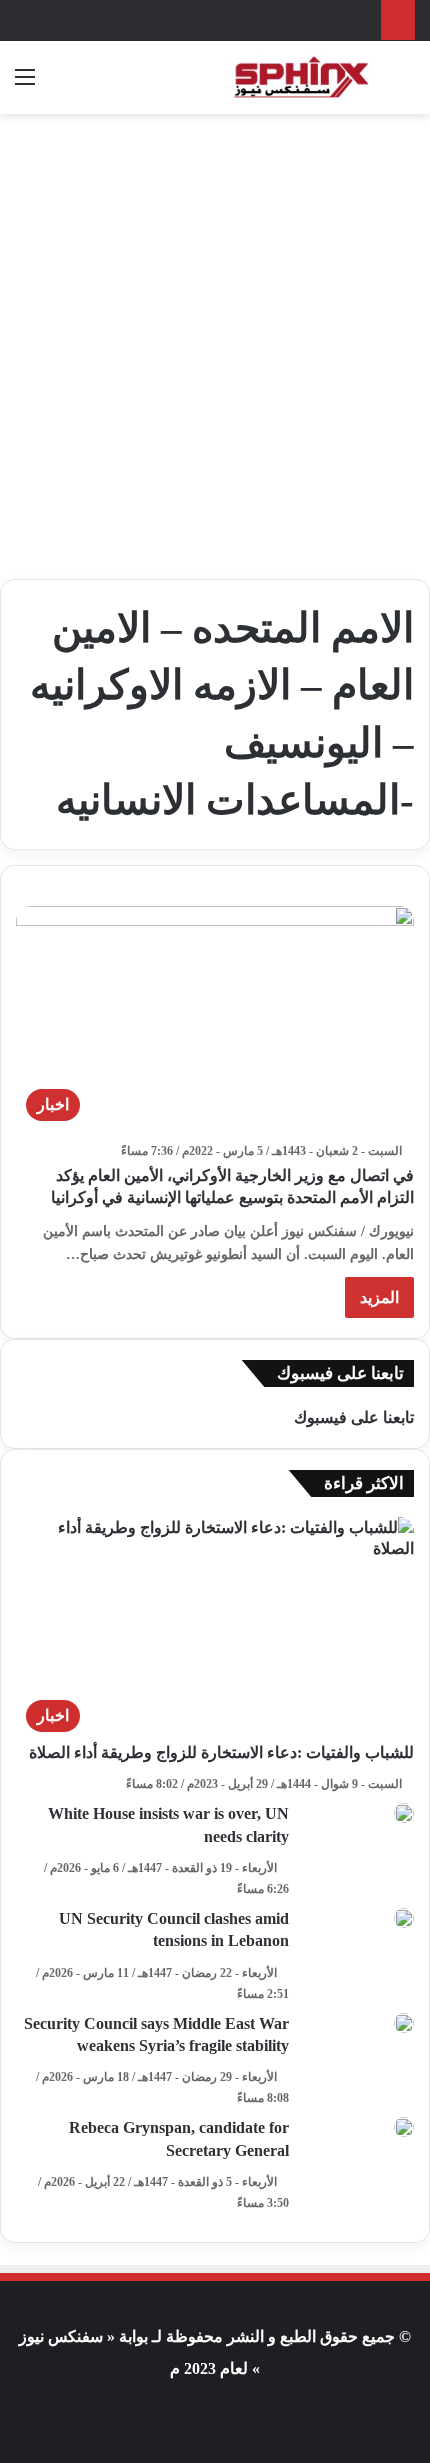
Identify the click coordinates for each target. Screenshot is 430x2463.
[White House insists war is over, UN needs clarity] (404, 1813)
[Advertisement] (215, 339)
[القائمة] (25, 84)
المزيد (379, 1297)
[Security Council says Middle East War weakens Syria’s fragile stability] (404, 2023)
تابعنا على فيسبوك (354, 1417)
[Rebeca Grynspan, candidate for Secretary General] (404, 2127)
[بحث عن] (405, 84)
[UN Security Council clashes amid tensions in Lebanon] (404, 1918)
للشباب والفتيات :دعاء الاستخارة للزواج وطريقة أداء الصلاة (221, 1752)
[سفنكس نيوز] (300, 77)
